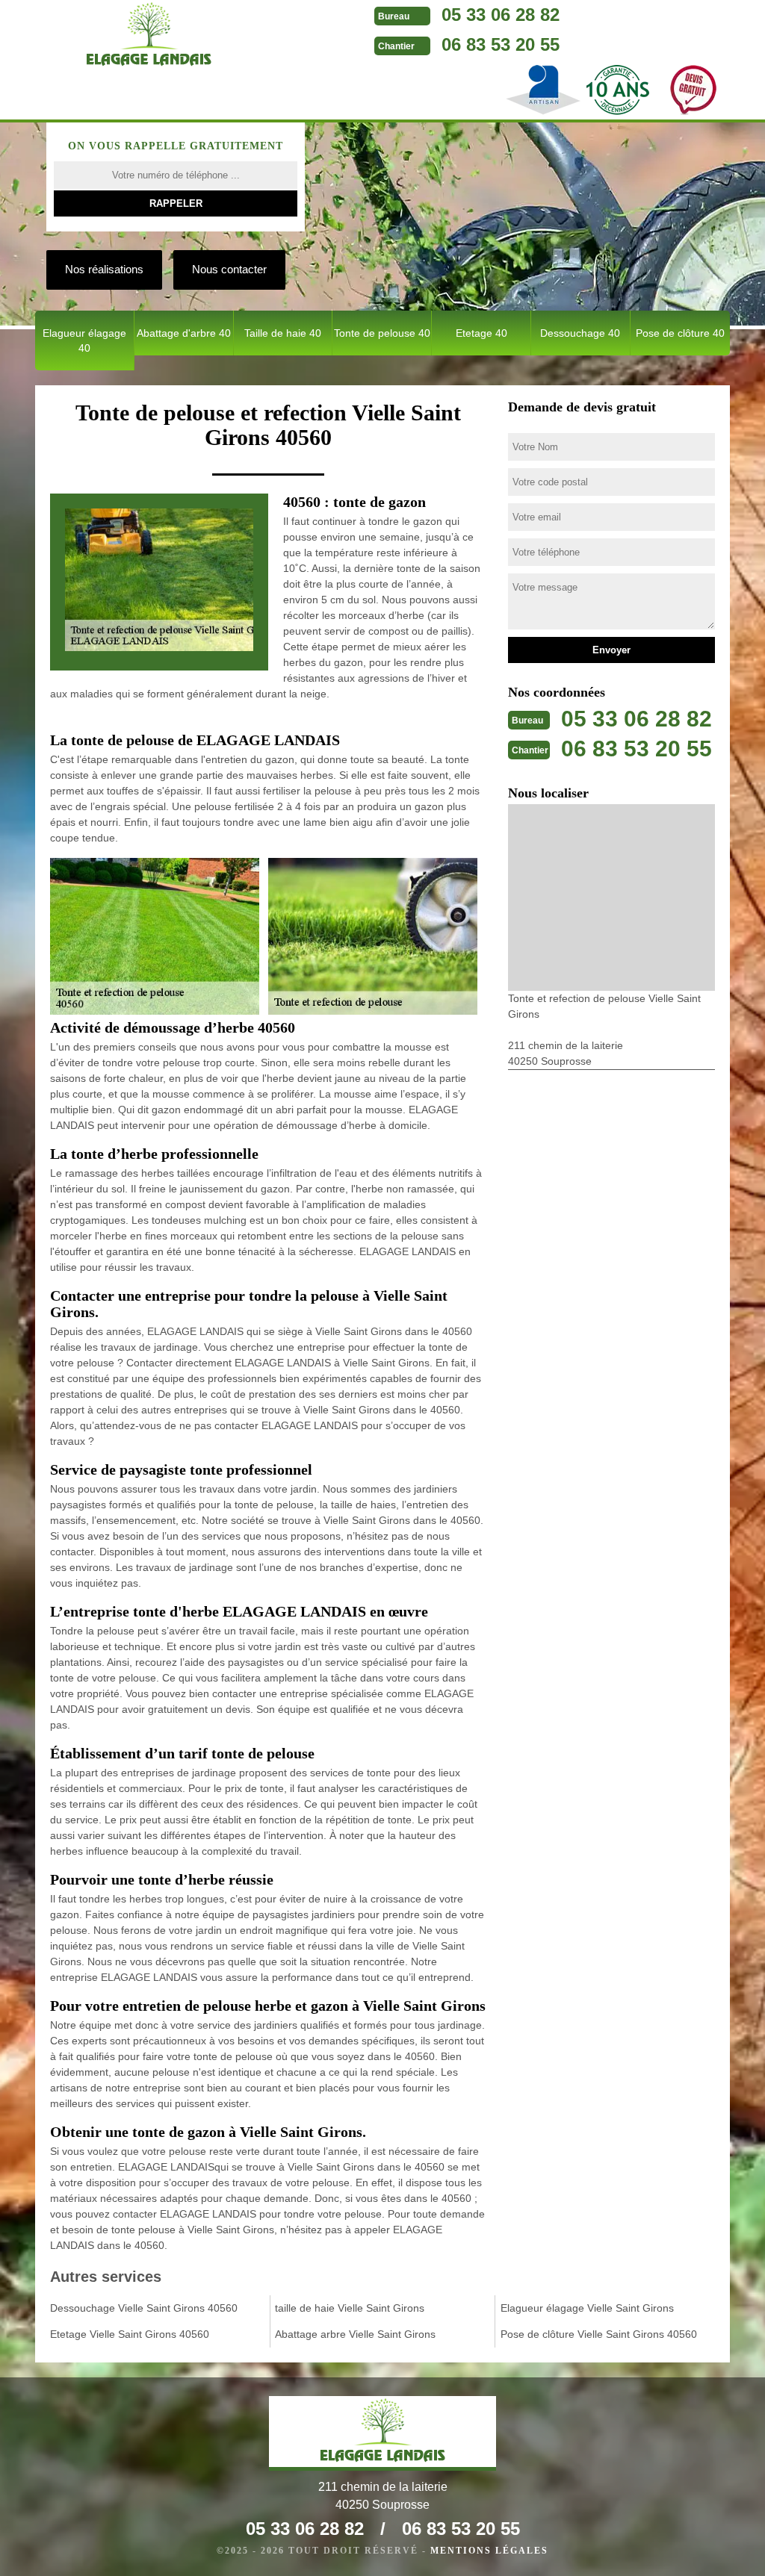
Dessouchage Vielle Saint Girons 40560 (144, 2308)
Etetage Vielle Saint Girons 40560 (130, 2334)
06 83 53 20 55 (501, 44)
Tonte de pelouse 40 (382, 333)
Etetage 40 (481, 333)
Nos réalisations (104, 269)
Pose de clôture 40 (680, 333)
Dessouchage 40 (580, 333)
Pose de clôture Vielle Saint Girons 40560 (599, 2334)
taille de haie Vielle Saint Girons (350, 2308)
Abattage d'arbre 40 (184, 333)
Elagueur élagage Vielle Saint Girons (587, 2308)
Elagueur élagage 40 (84, 340)
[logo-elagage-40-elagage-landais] (149, 37)
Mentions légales (489, 2551)
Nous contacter (229, 269)
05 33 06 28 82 (501, 15)
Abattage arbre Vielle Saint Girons (355, 2334)
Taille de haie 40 (283, 333)
